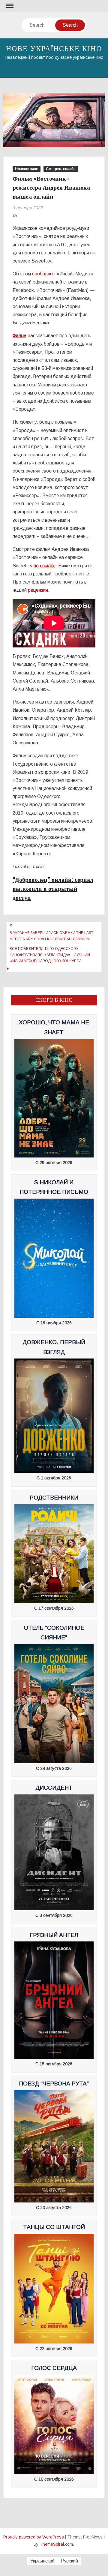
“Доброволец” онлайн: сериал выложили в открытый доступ (53, 889)
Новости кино (27, 169)
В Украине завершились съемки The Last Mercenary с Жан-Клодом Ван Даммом (51, 936)
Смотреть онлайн (61, 169)
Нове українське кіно (54, 49)
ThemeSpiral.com (56, 2544)
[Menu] (9, 6)
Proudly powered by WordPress (34, 2537)
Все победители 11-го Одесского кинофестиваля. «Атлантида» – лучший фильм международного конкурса (50, 955)
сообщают (44, 274)
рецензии (38, 590)
